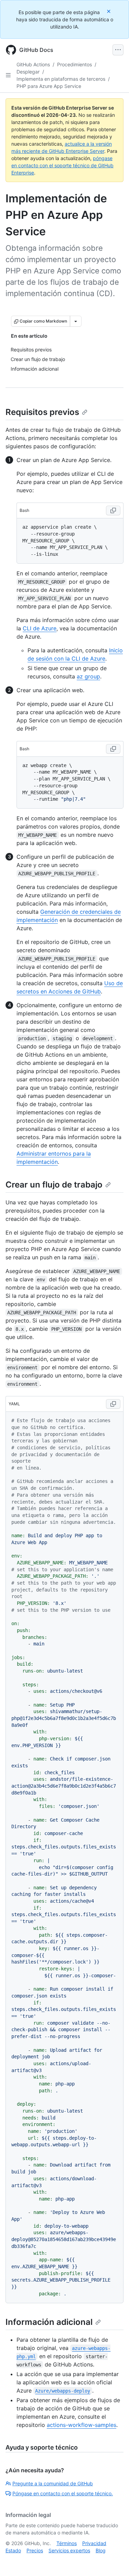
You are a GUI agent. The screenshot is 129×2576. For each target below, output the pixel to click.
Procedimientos (74, 64)
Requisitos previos (42, 412)
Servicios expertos (69, 2550)
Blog (101, 2550)
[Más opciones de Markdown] (76, 321)
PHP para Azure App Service (49, 86)
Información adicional (49, 2322)
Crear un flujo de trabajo (54, 1185)
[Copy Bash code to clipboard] (113, 510)
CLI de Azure (40, 628)
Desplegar (28, 72)
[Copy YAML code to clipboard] (113, 1404)
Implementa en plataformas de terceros (61, 79)
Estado (13, 2550)
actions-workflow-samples (82, 2425)
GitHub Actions (33, 64)
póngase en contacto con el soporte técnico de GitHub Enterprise (62, 165)
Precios (35, 2550)
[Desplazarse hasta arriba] (114, 2561)
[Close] (109, 11)
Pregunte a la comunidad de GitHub (53, 2483)
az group (88, 676)
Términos (67, 2543)
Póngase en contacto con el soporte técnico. (63, 2493)
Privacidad (94, 2543)
